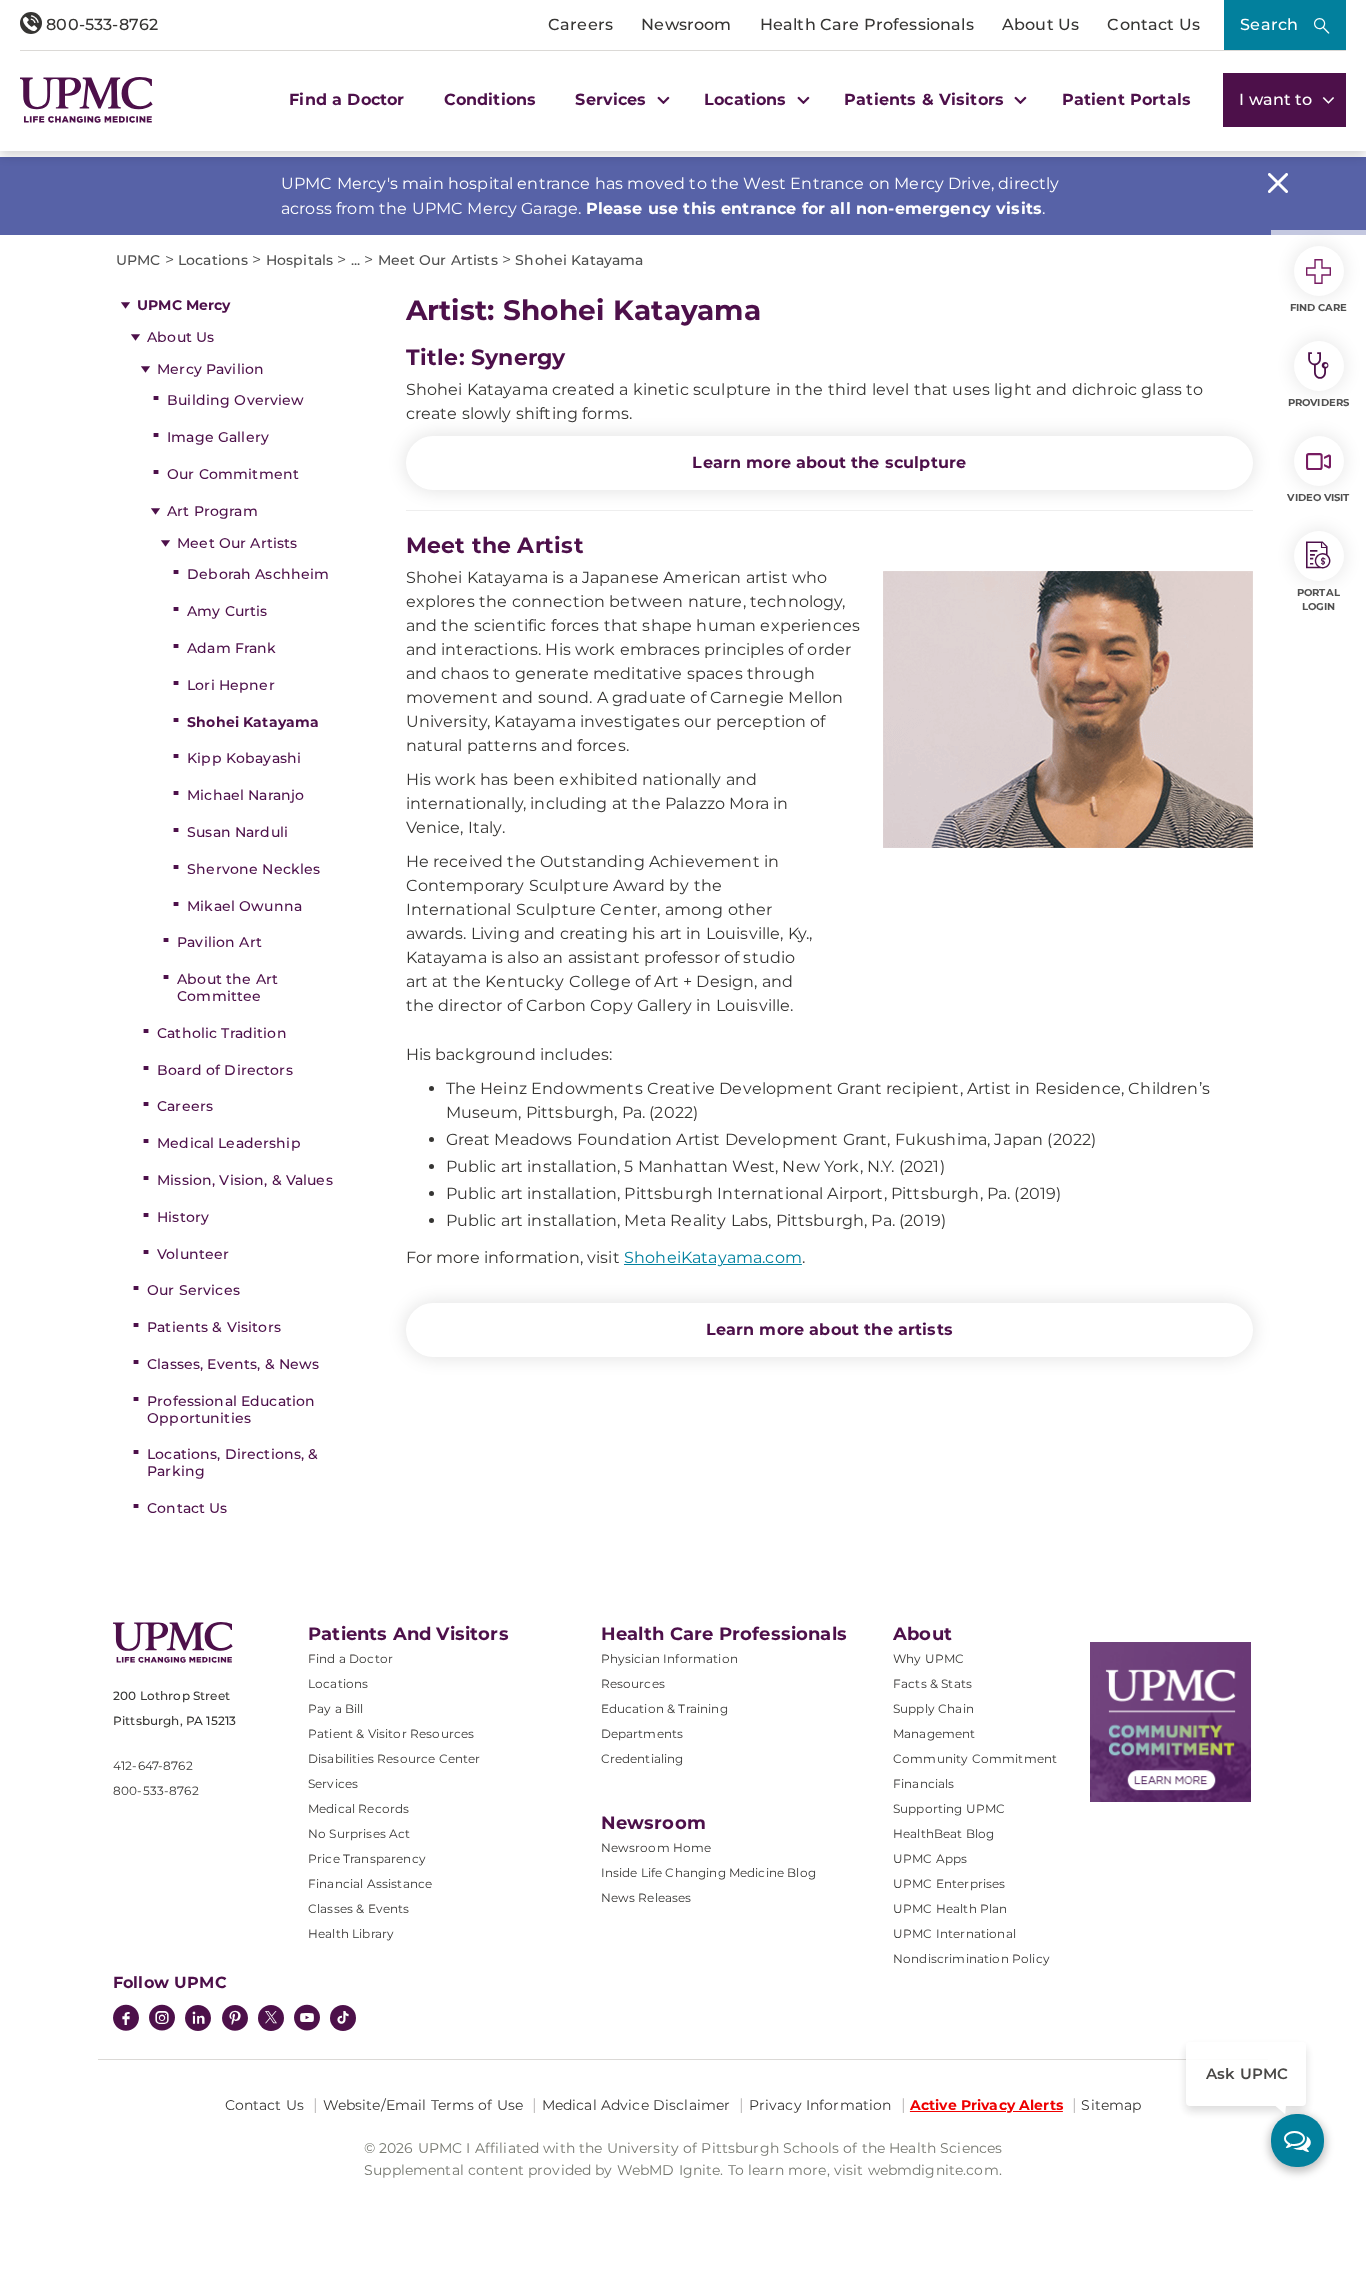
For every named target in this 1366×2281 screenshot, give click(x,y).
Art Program (214, 511)
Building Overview (235, 400)
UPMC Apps (930, 1858)
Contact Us (1153, 24)
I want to (1278, 99)
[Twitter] (271, 2018)
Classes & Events (359, 1908)
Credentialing (642, 1758)
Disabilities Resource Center (394, 1758)
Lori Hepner (231, 685)
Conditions (490, 99)
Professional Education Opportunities (231, 1409)
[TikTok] (343, 2018)
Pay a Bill (336, 1708)
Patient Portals (1126, 99)
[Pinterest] (235, 2020)
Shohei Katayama (253, 722)
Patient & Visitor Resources (391, 1733)
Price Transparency (367, 1858)
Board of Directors (225, 1070)
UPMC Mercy (183, 305)
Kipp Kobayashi (244, 758)
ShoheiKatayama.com (713, 1257)
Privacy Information (820, 2105)
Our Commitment (233, 474)
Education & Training (664, 1708)
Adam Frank (231, 648)
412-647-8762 (153, 1765)
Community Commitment (975, 1758)
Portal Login (1318, 599)
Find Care (1319, 307)
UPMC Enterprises (949, 1883)
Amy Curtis (227, 611)
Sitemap (1111, 2105)
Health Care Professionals (867, 24)
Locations (338, 1683)
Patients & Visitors (214, 1327)
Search (1269, 24)
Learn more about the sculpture (829, 462)
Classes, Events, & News (233, 1364)
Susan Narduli (237, 832)
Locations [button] (748, 99)
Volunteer (193, 1254)
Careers (580, 24)
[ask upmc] (1297, 2140)
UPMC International (954, 1933)
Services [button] (613, 99)
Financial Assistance (370, 1883)
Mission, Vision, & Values (245, 1180)
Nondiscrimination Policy (971, 1958)
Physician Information (669, 1658)
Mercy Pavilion (210, 369)
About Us (1040, 24)
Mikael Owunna (244, 906)
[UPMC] (86, 100)
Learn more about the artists (829, 1329)
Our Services (193, 1290)
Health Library (351, 1933)
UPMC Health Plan (950, 1908)
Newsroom (686, 24)
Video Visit (1318, 497)
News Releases (646, 1897)
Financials (924, 1783)
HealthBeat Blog (943, 1833)
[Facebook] (126, 2020)
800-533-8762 (100, 24)
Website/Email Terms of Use (423, 2105)
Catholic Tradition (222, 1033)
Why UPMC (928, 1658)
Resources (633, 1683)
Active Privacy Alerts (986, 2105)
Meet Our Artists (237, 543)
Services (333, 1783)
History (183, 1217)
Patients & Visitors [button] (926, 99)
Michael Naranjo (245, 795)
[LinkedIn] (198, 2020)
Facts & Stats (932, 1683)
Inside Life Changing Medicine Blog (708, 1872)
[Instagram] (162, 2020)
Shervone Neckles (253, 869)
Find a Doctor (346, 99)
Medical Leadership (229, 1143)
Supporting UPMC (949, 1808)
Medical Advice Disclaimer (636, 2105)
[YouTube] (307, 2020)
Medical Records (358, 1808)
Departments (642, 1733)
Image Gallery (218, 437)
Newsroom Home (656, 1847)
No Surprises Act (359, 1833)
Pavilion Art (219, 942)
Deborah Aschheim (258, 574)
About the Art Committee (227, 987)
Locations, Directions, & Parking (232, 1462)
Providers (1318, 402)
